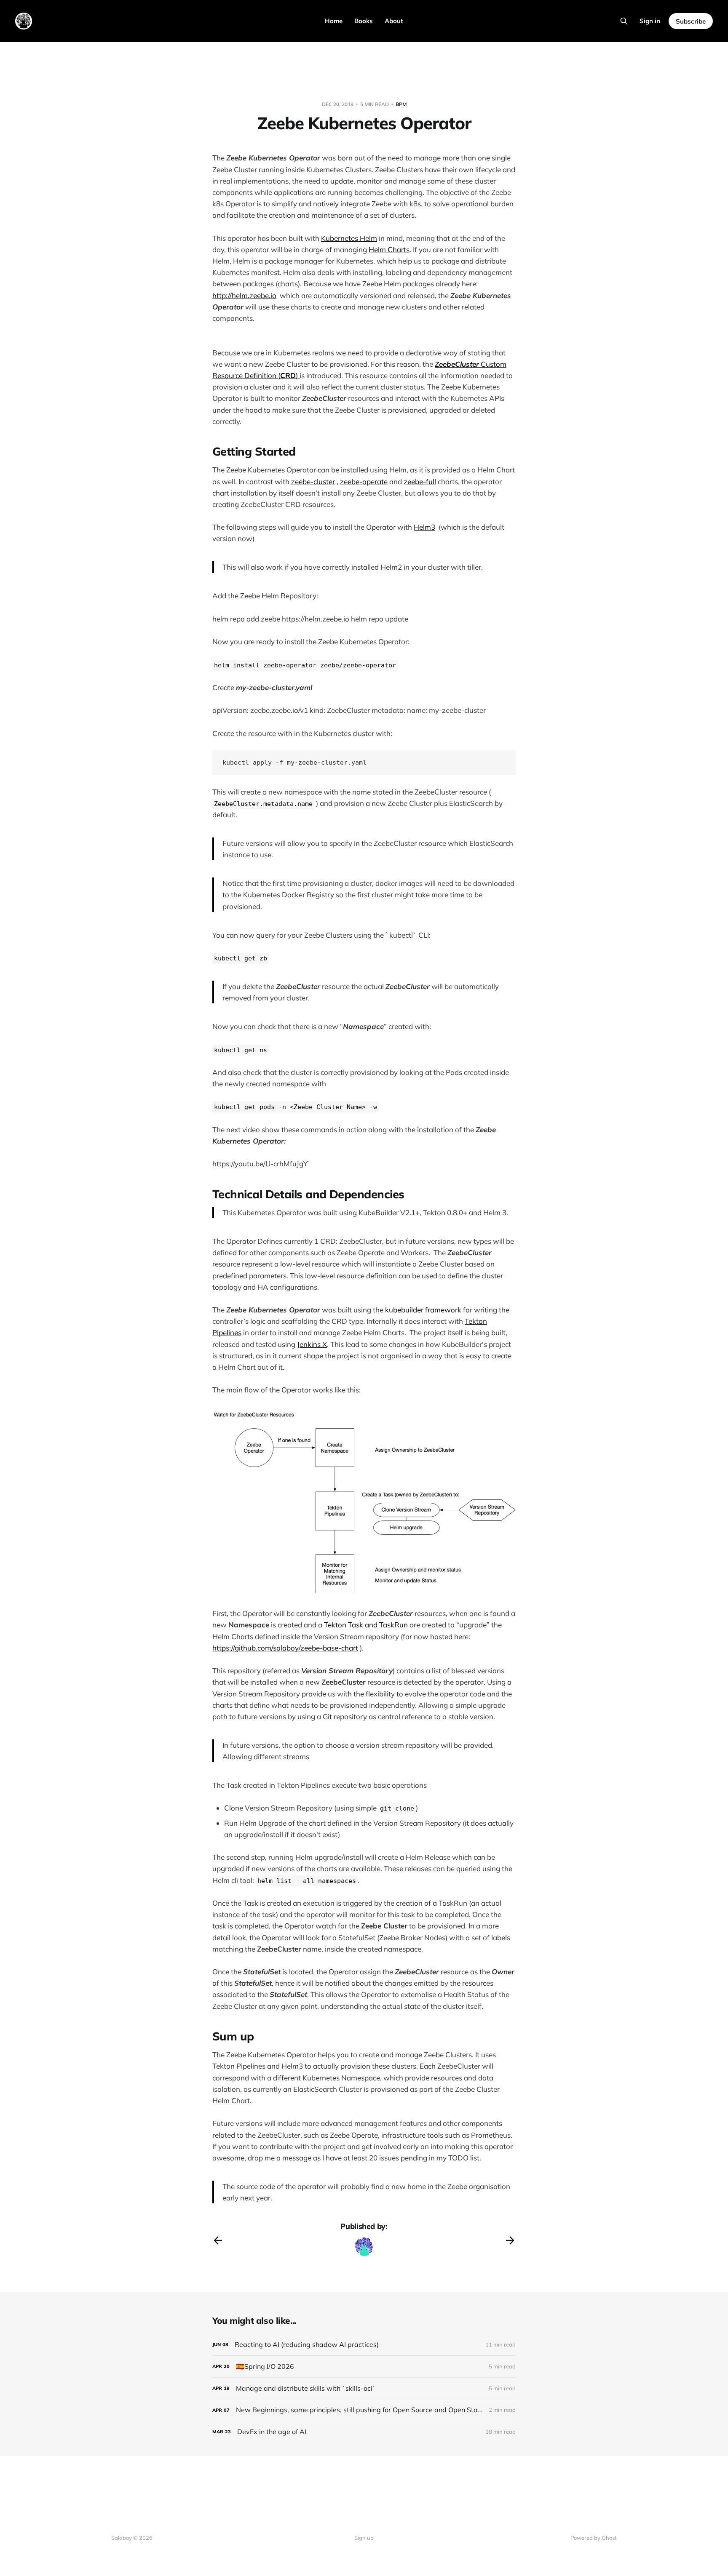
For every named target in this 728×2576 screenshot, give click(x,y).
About (394, 21)
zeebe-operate (364, 481)
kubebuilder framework (423, 1310)
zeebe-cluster (313, 481)
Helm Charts (389, 249)
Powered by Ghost (594, 2538)
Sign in (650, 21)
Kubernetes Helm (349, 238)
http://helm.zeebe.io (244, 295)
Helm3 (424, 527)
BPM (401, 104)
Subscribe (691, 21)
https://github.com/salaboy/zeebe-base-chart (285, 1648)
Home (334, 21)
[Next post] (510, 2240)
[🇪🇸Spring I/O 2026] (364, 2367)
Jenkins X (312, 1344)
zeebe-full (420, 481)
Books (364, 21)
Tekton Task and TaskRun (366, 1625)
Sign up (364, 2538)
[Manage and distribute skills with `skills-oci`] (364, 2388)
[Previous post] (218, 2240)
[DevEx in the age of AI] (364, 2432)
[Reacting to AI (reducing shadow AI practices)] (364, 2345)
